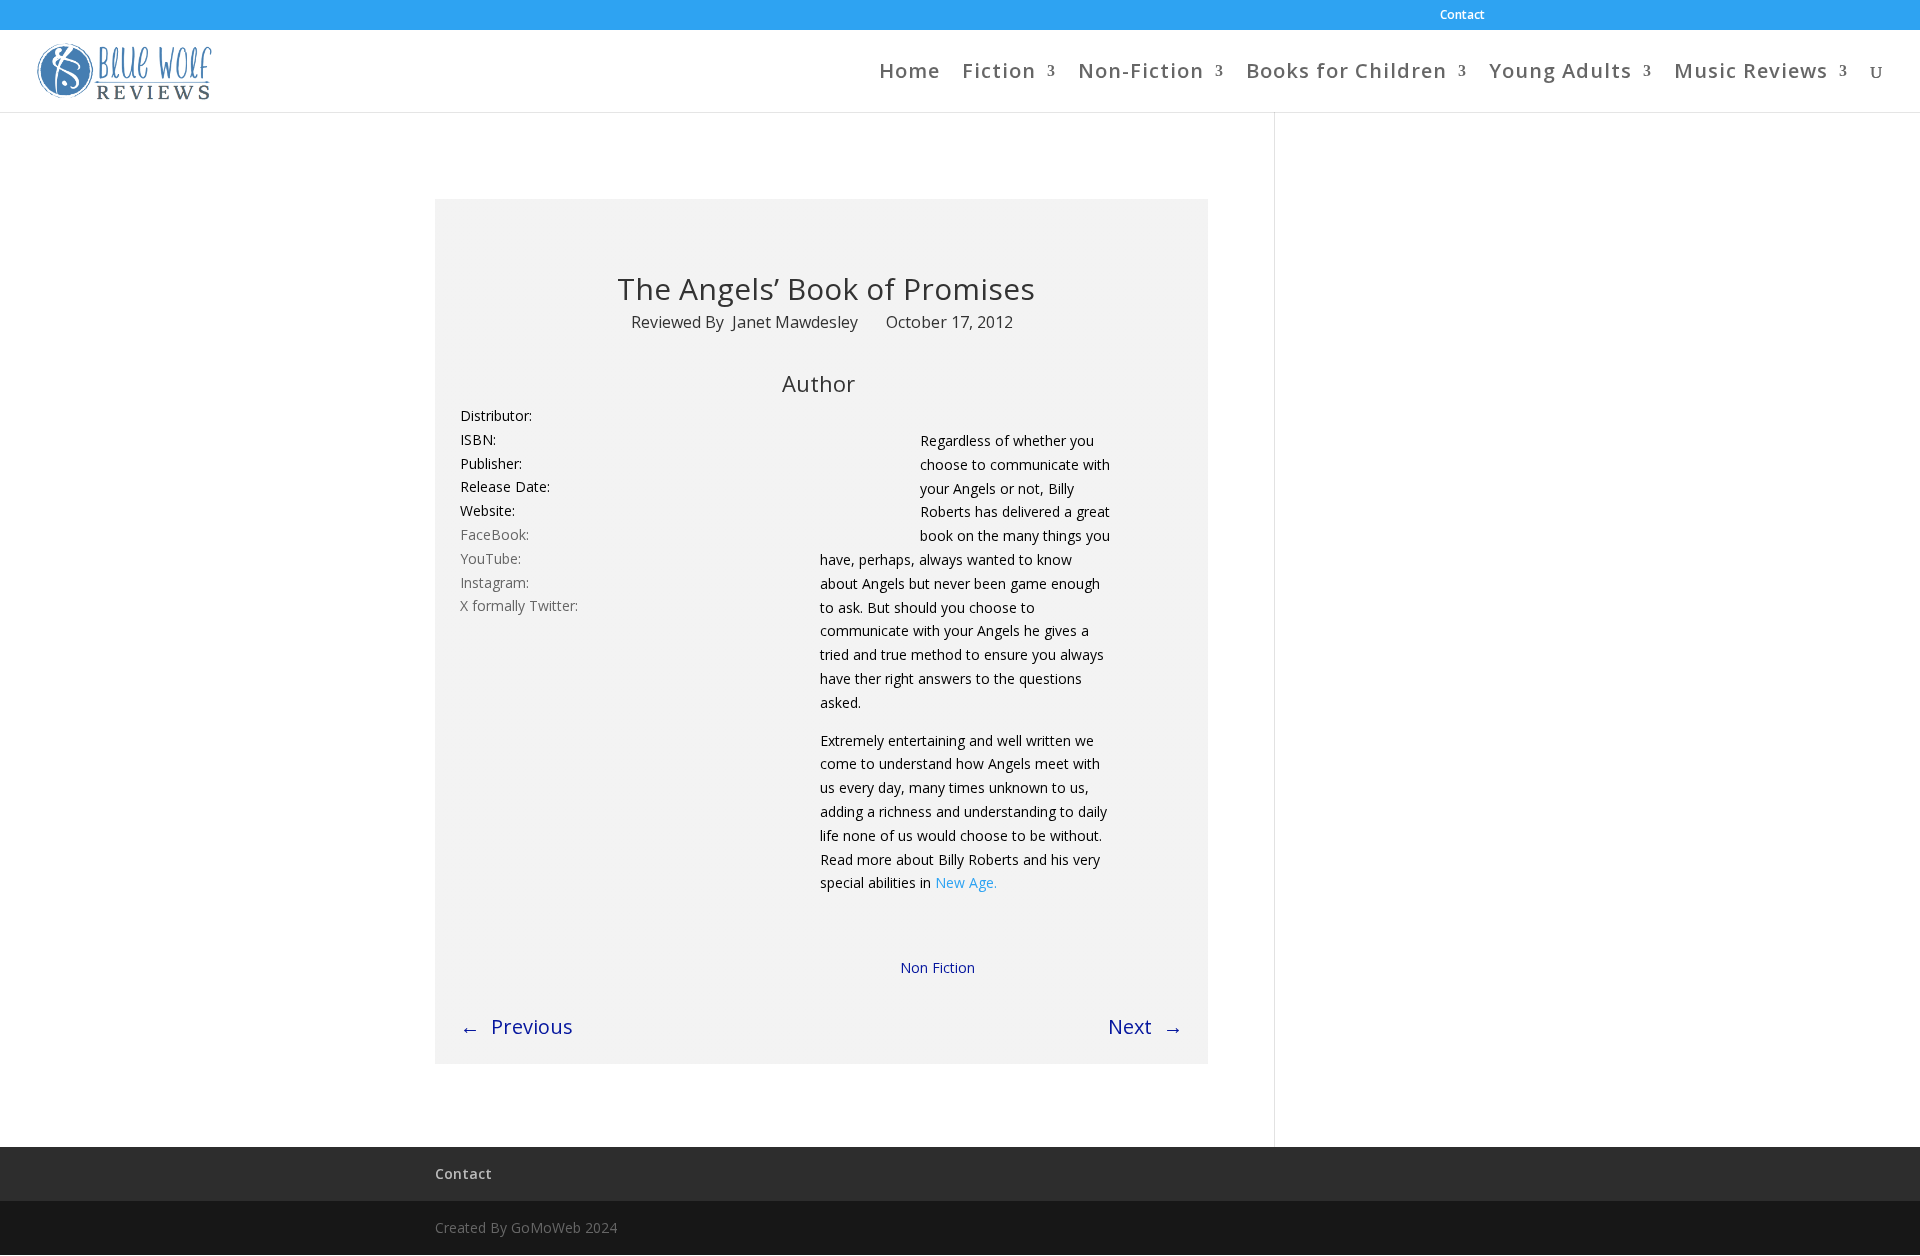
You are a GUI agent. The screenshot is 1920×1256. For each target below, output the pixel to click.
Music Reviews (1751, 74)
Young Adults (1560, 74)
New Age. (964, 882)
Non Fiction (937, 967)
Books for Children (1346, 74)
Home (909, 74)
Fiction (999, 74)
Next (1130, 1026)
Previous (532, 1026)
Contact (1462, 16)
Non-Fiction (1141, 74)
